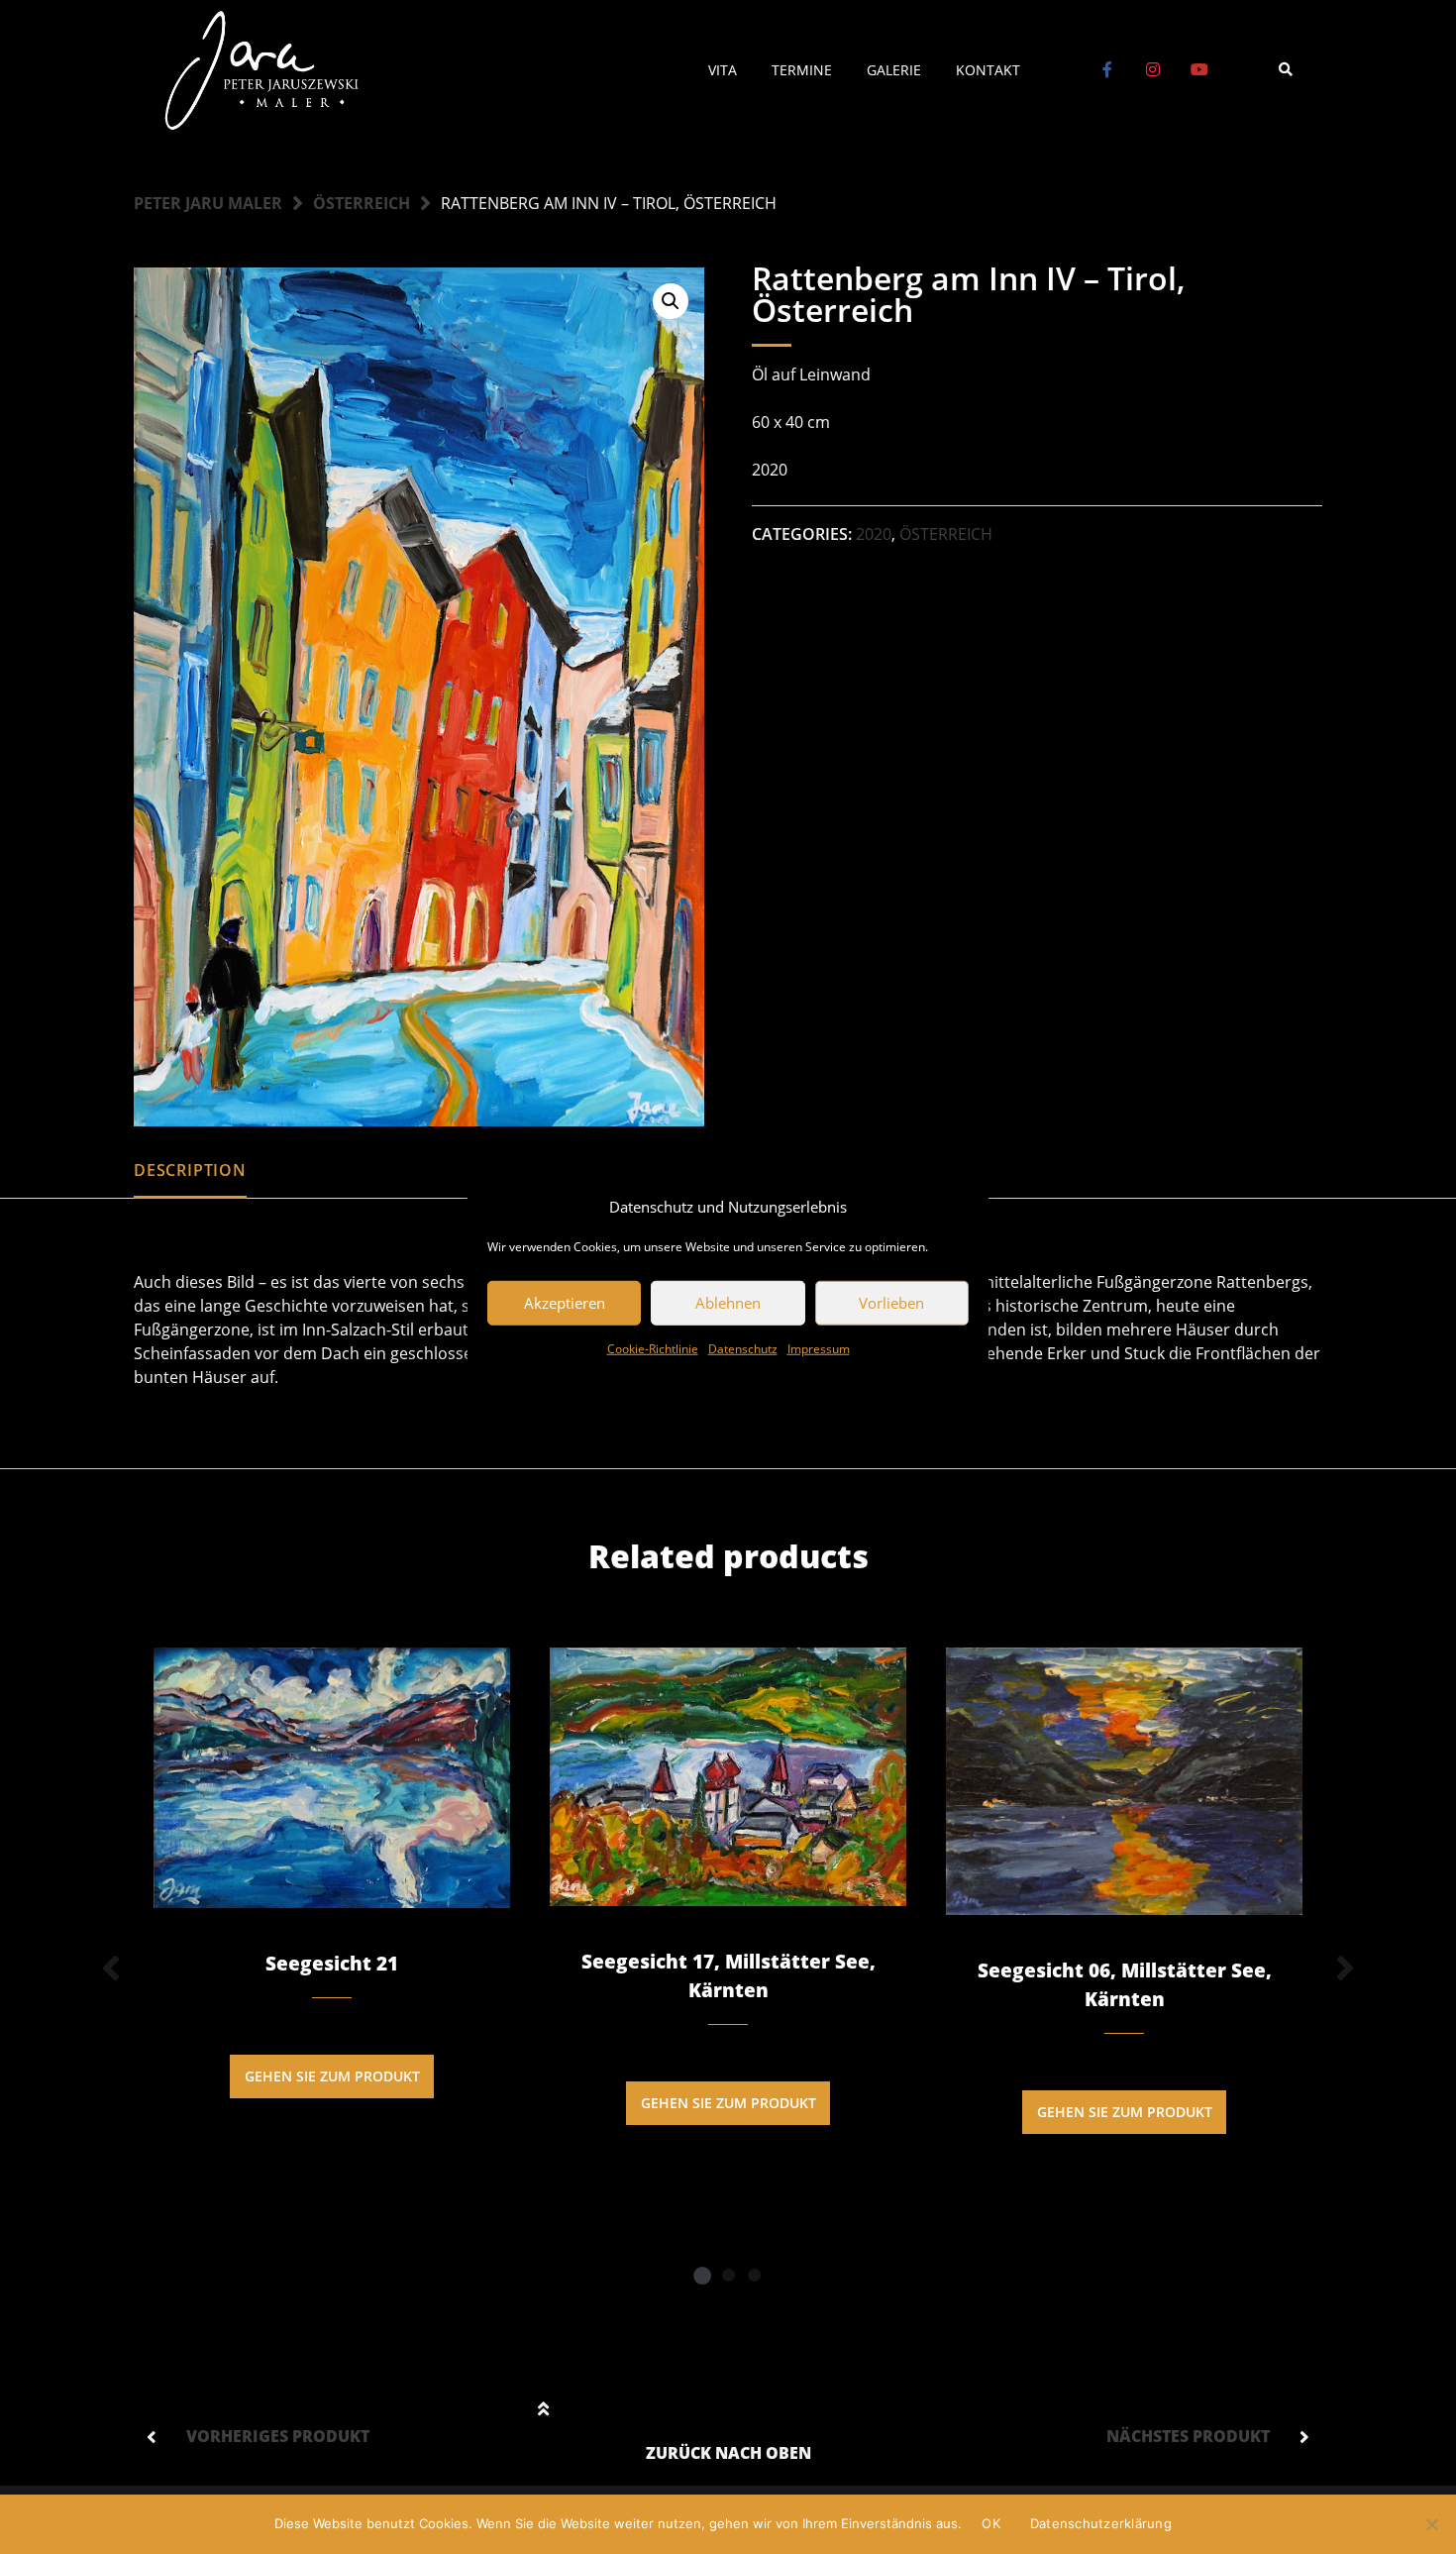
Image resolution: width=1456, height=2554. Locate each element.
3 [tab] (754, 2275)
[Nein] (1431, 2524)
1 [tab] (702, 2275)
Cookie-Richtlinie (653, 1348)
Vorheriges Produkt (278, 2436)
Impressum (819, 1348)
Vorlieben (891, 1303)
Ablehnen (728, 1303)
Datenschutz (743, 1348)
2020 (874, 534)
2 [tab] (728, 2275)
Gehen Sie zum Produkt (332, 2076)
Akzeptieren (565, 1303)
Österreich (362, 203)
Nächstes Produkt (1188, 2436)
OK (991, 2523)
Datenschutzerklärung (1101, 2523)
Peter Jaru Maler (208, 203)
